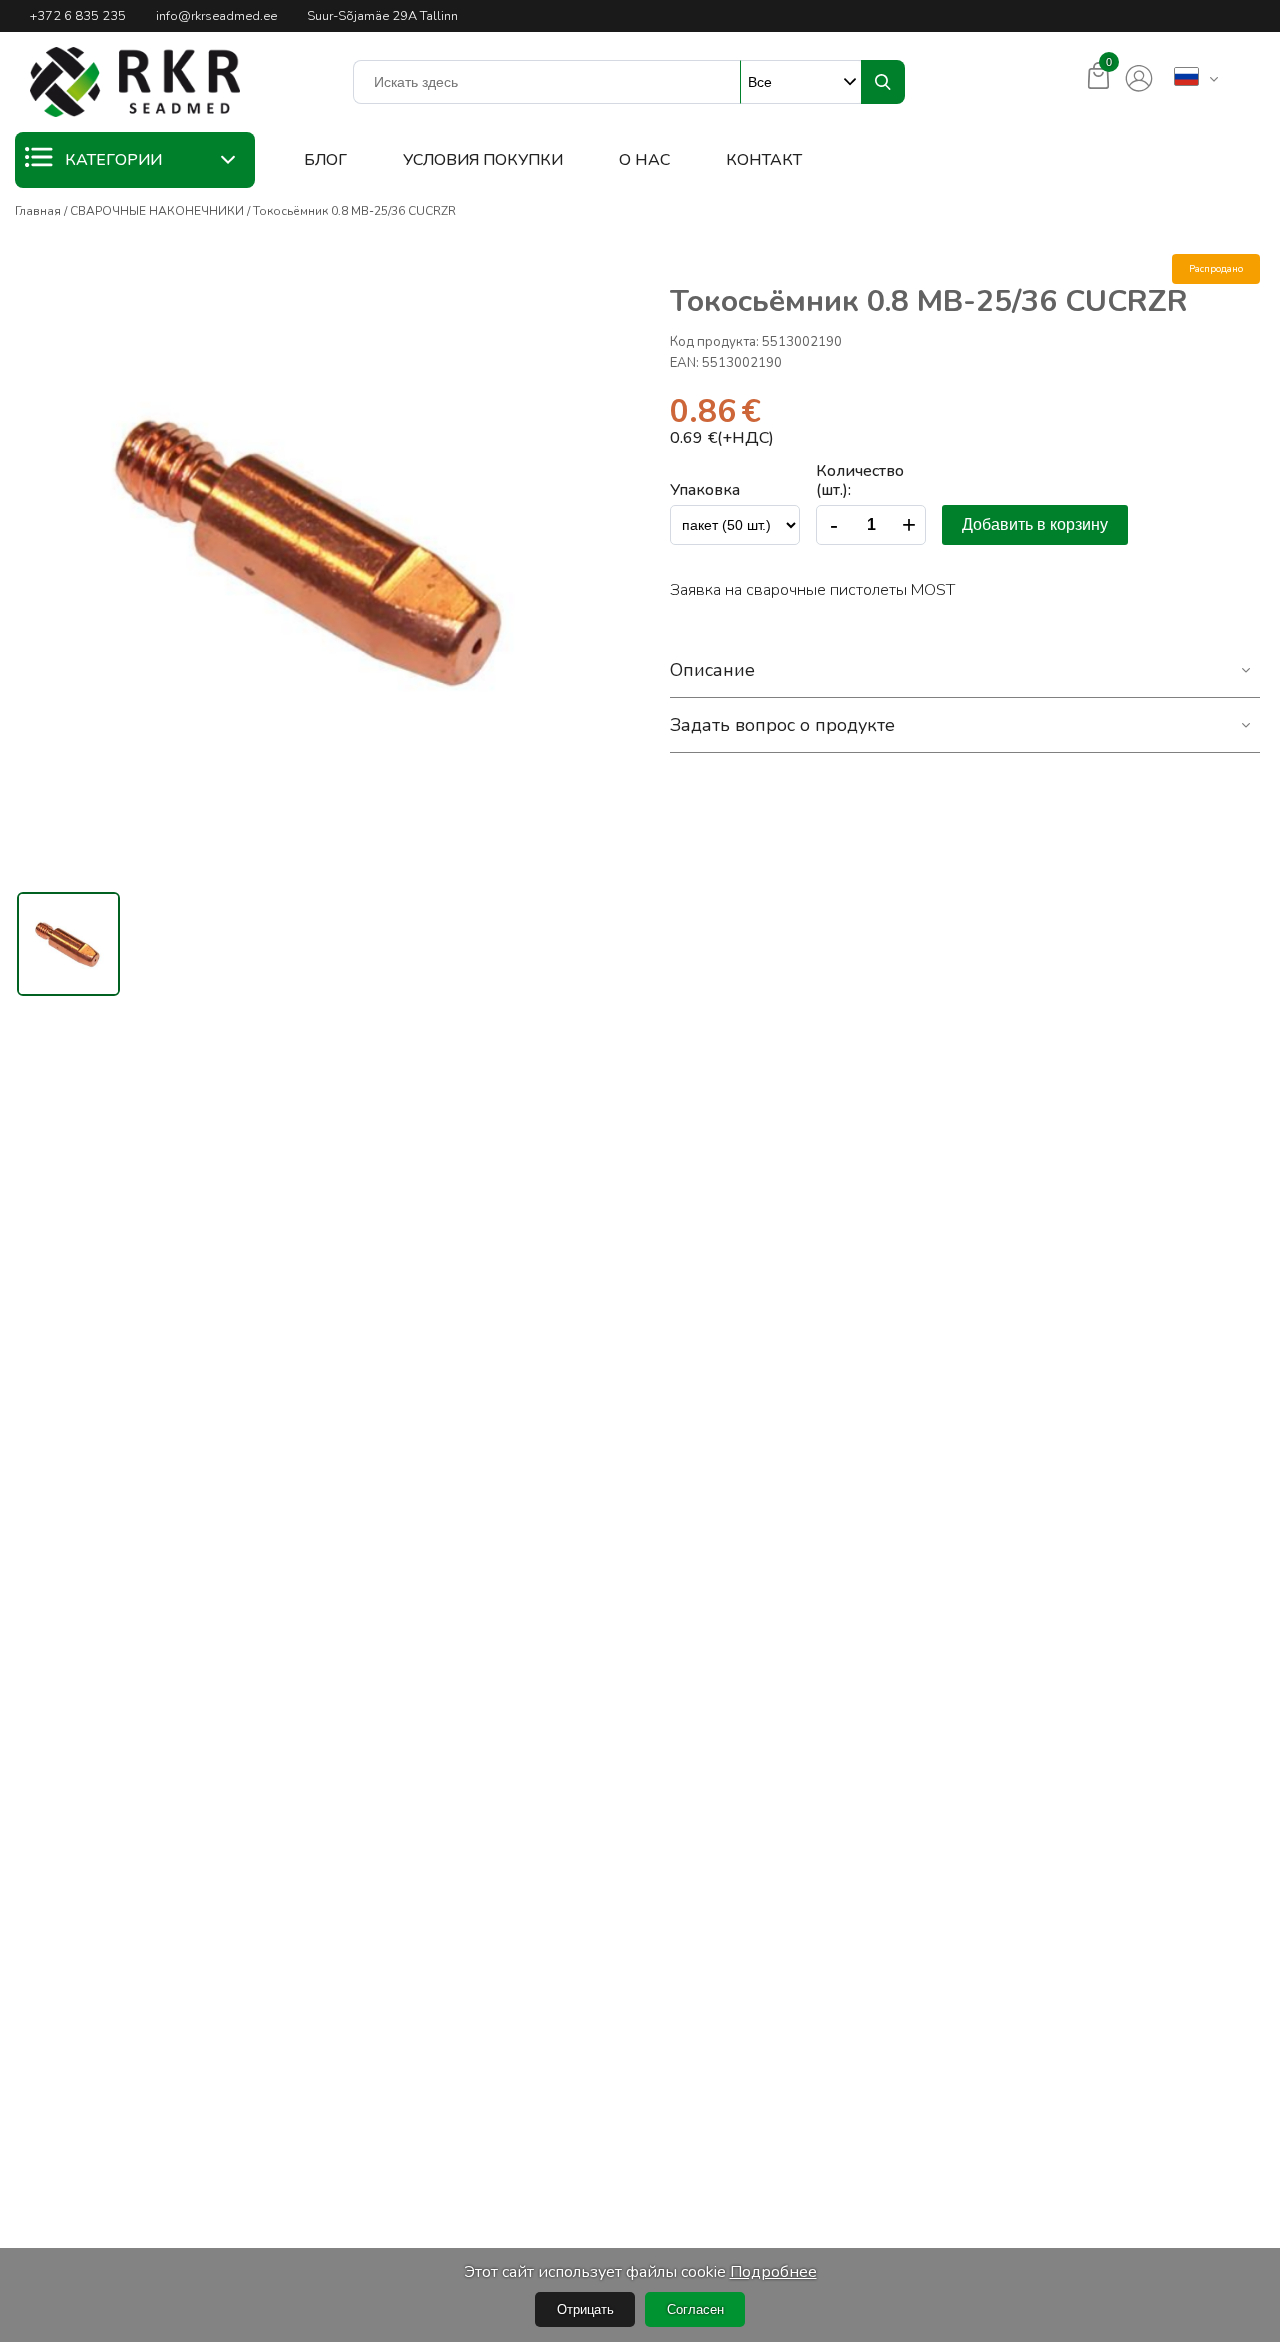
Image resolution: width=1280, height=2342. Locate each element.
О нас (644, 160)
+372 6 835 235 (78, 16)
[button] (135, 82)
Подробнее (773, 2272)
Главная (38, 211)
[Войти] (1139, 79)
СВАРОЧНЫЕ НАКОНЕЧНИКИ (157, 211)
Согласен (695, 2309)
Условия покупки (483, 160)
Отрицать (585, 2309)
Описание (712, 670)
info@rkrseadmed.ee (216, 16)
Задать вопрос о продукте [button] (782, 725)
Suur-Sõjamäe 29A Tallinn (382, 16)
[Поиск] (883, 82)
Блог (325, 160)
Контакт (764, 160)
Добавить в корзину (1035, 524)
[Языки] (1186, 78)
